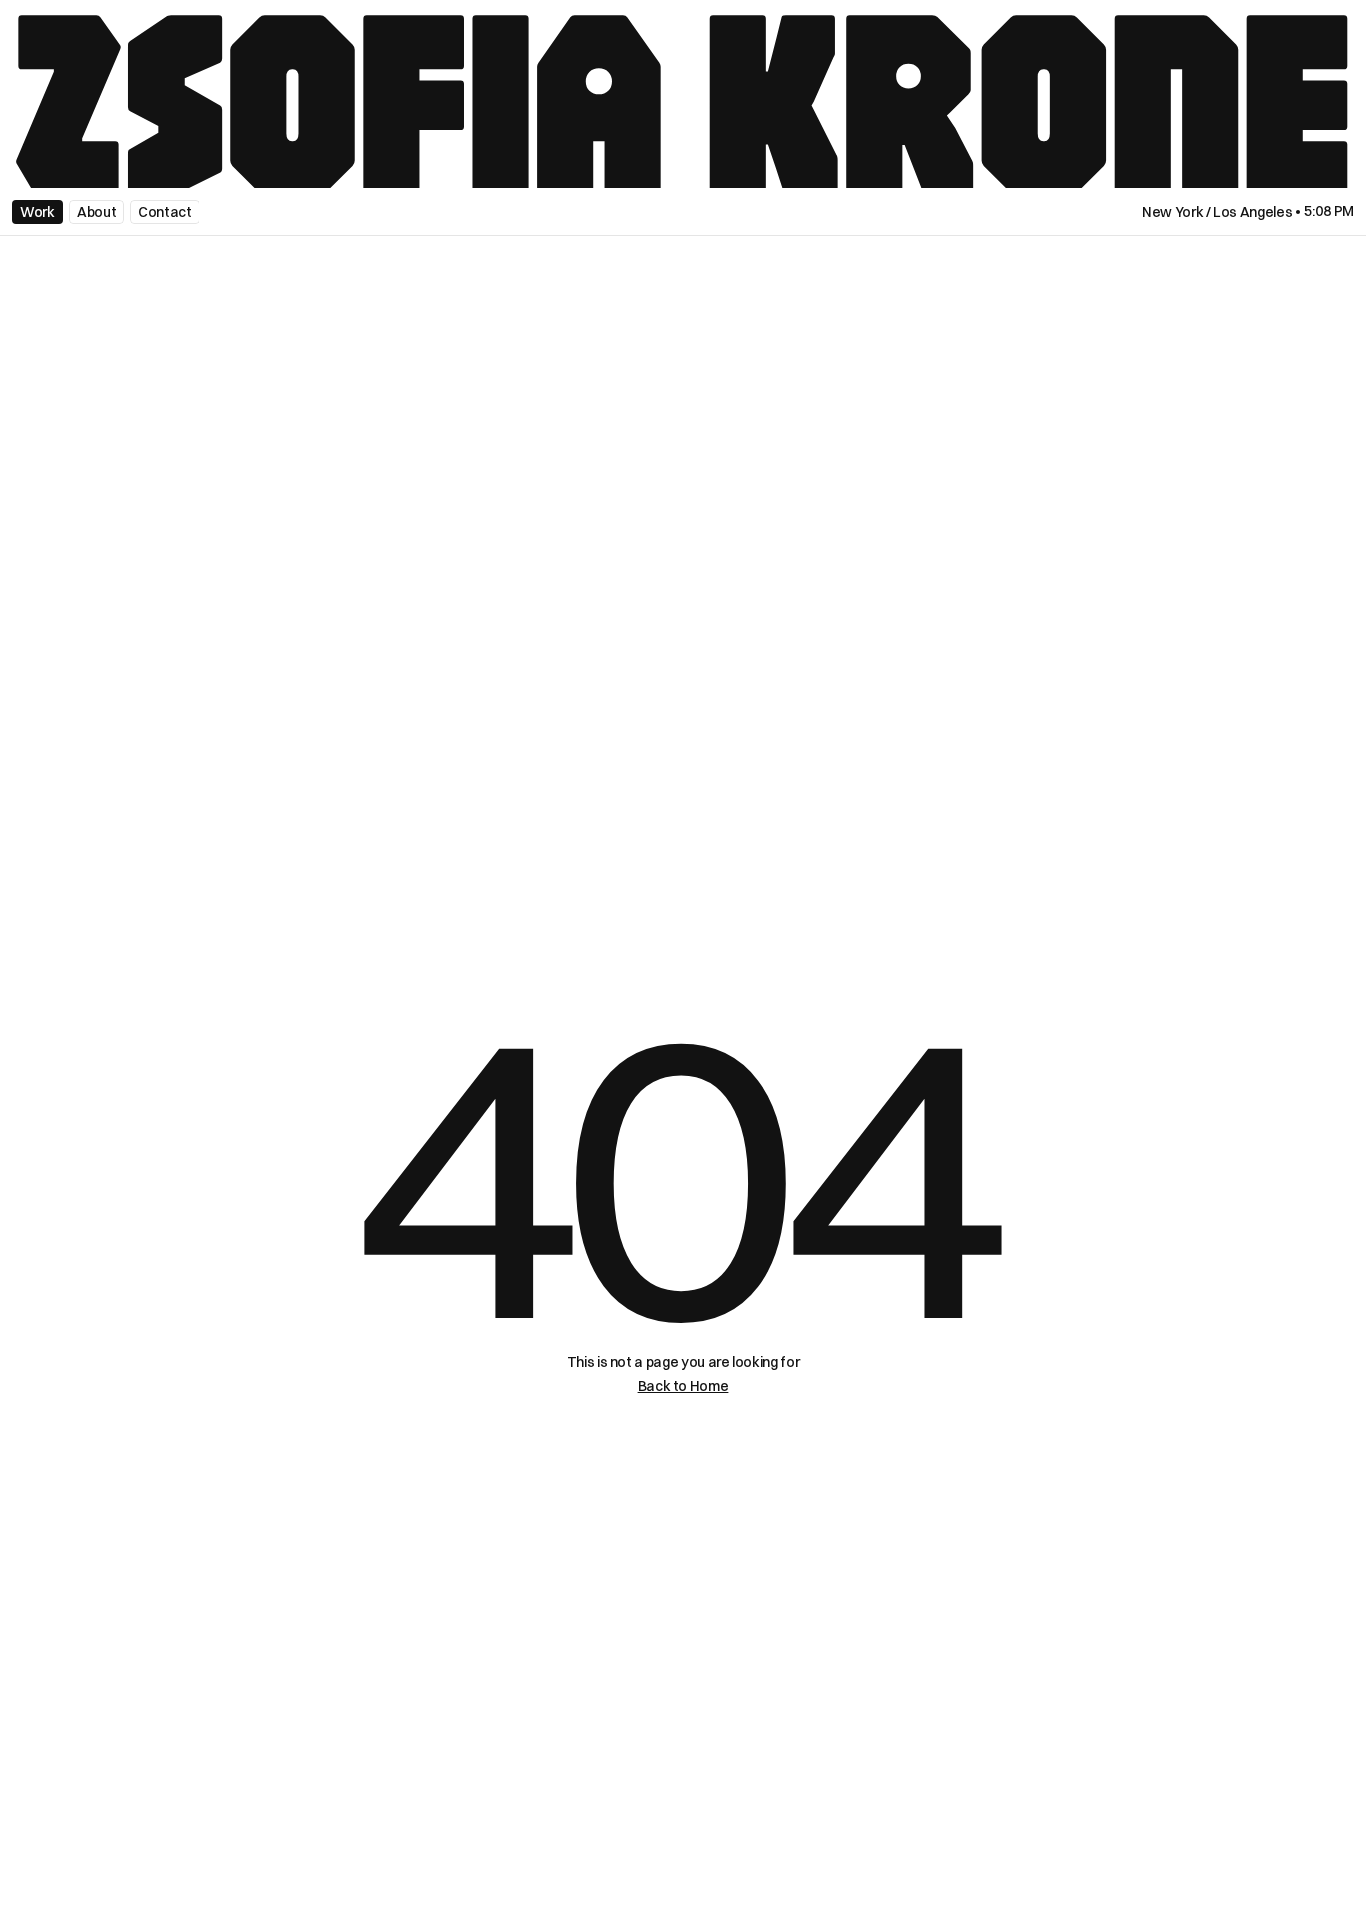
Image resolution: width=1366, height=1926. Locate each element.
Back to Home (683, 1386)
